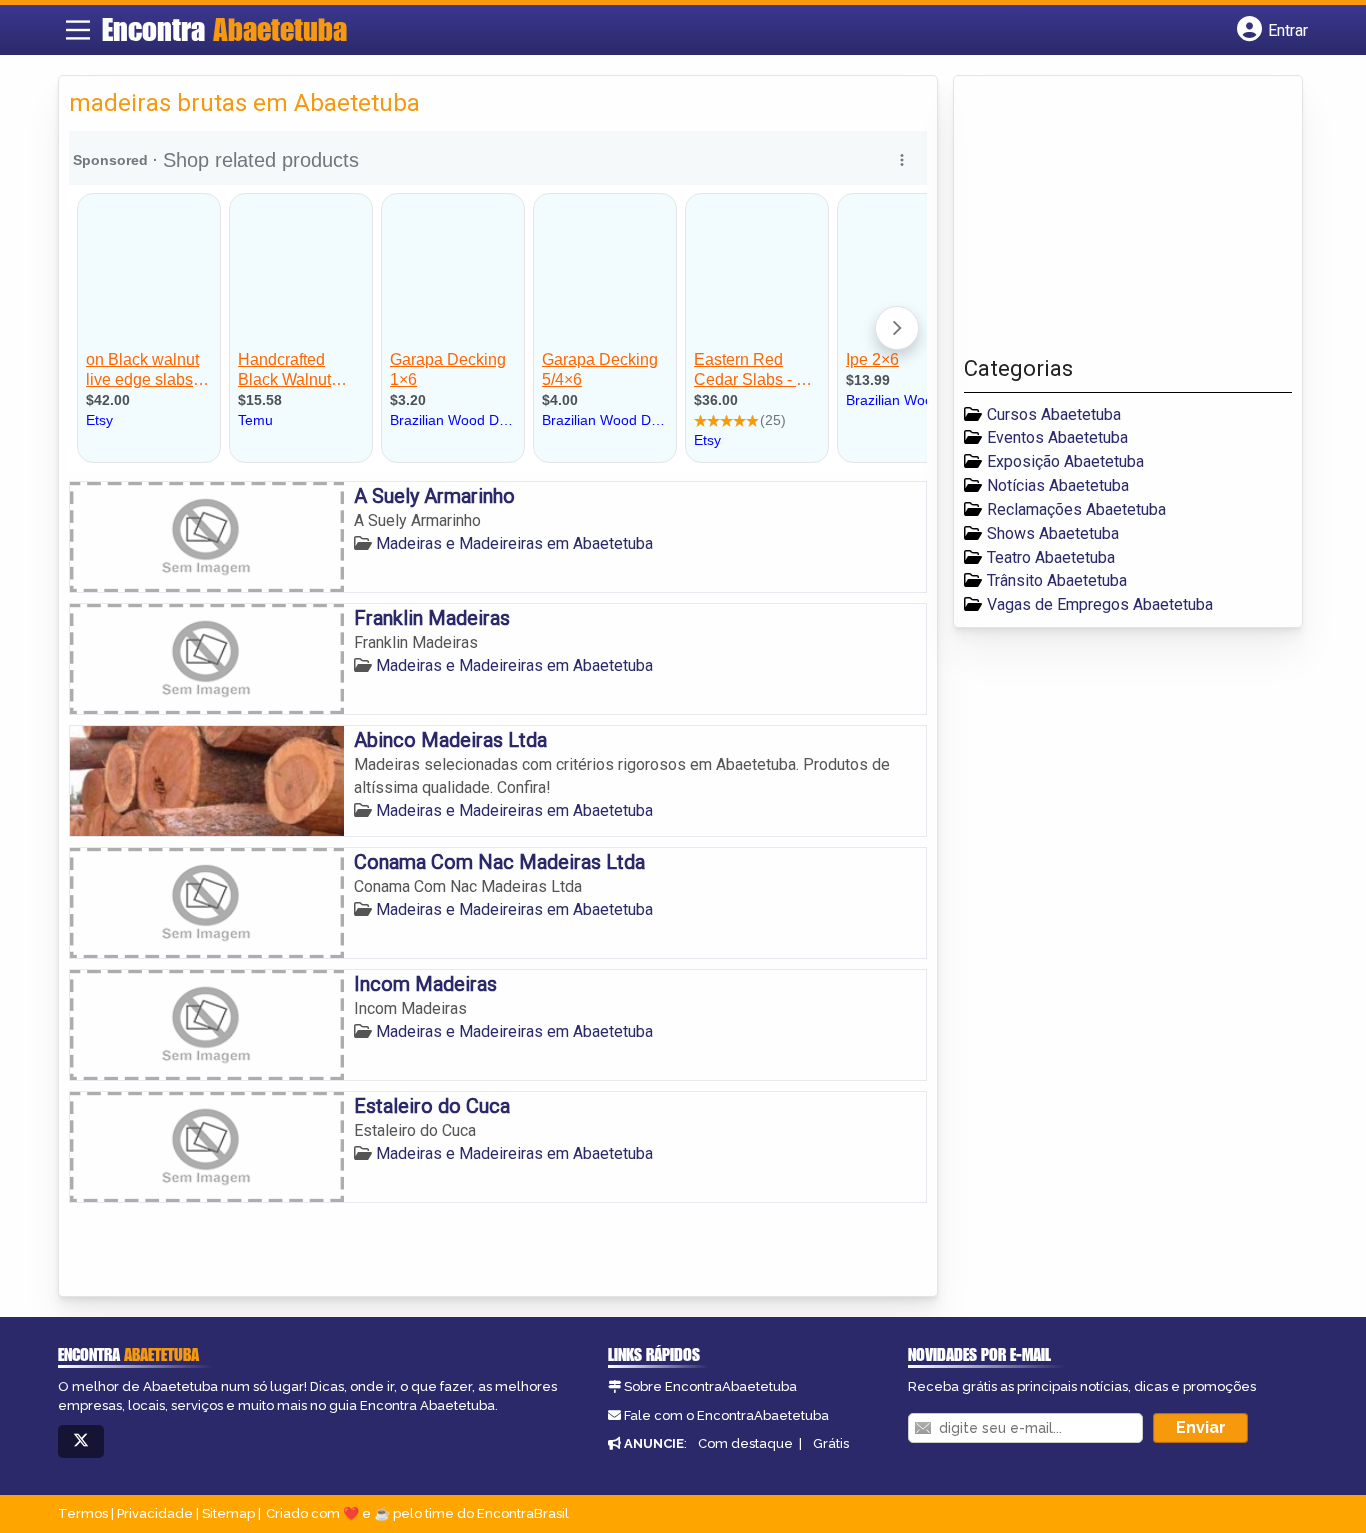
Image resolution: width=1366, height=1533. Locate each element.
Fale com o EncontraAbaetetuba (726, 1415)
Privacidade (155, 1513)
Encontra (224, 29)
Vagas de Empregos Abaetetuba (1100, 604)
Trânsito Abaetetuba (1057, 580)
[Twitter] (81, 1441)
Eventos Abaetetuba (1057, 437)
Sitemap (228, 1513)
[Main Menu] (78, 30)
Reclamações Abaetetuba (1076, 509)
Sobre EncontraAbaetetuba (710, 1386)
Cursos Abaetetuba (1054, 414)
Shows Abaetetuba (1053, 533)
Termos (83, 1513)
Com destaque (745, 1443)
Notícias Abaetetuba (1058, 485)
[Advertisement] (1114, 221)
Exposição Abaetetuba (1065, 461)
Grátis (831, 1443)
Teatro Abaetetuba (1051, 557)
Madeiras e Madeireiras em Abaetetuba (514, 543)
